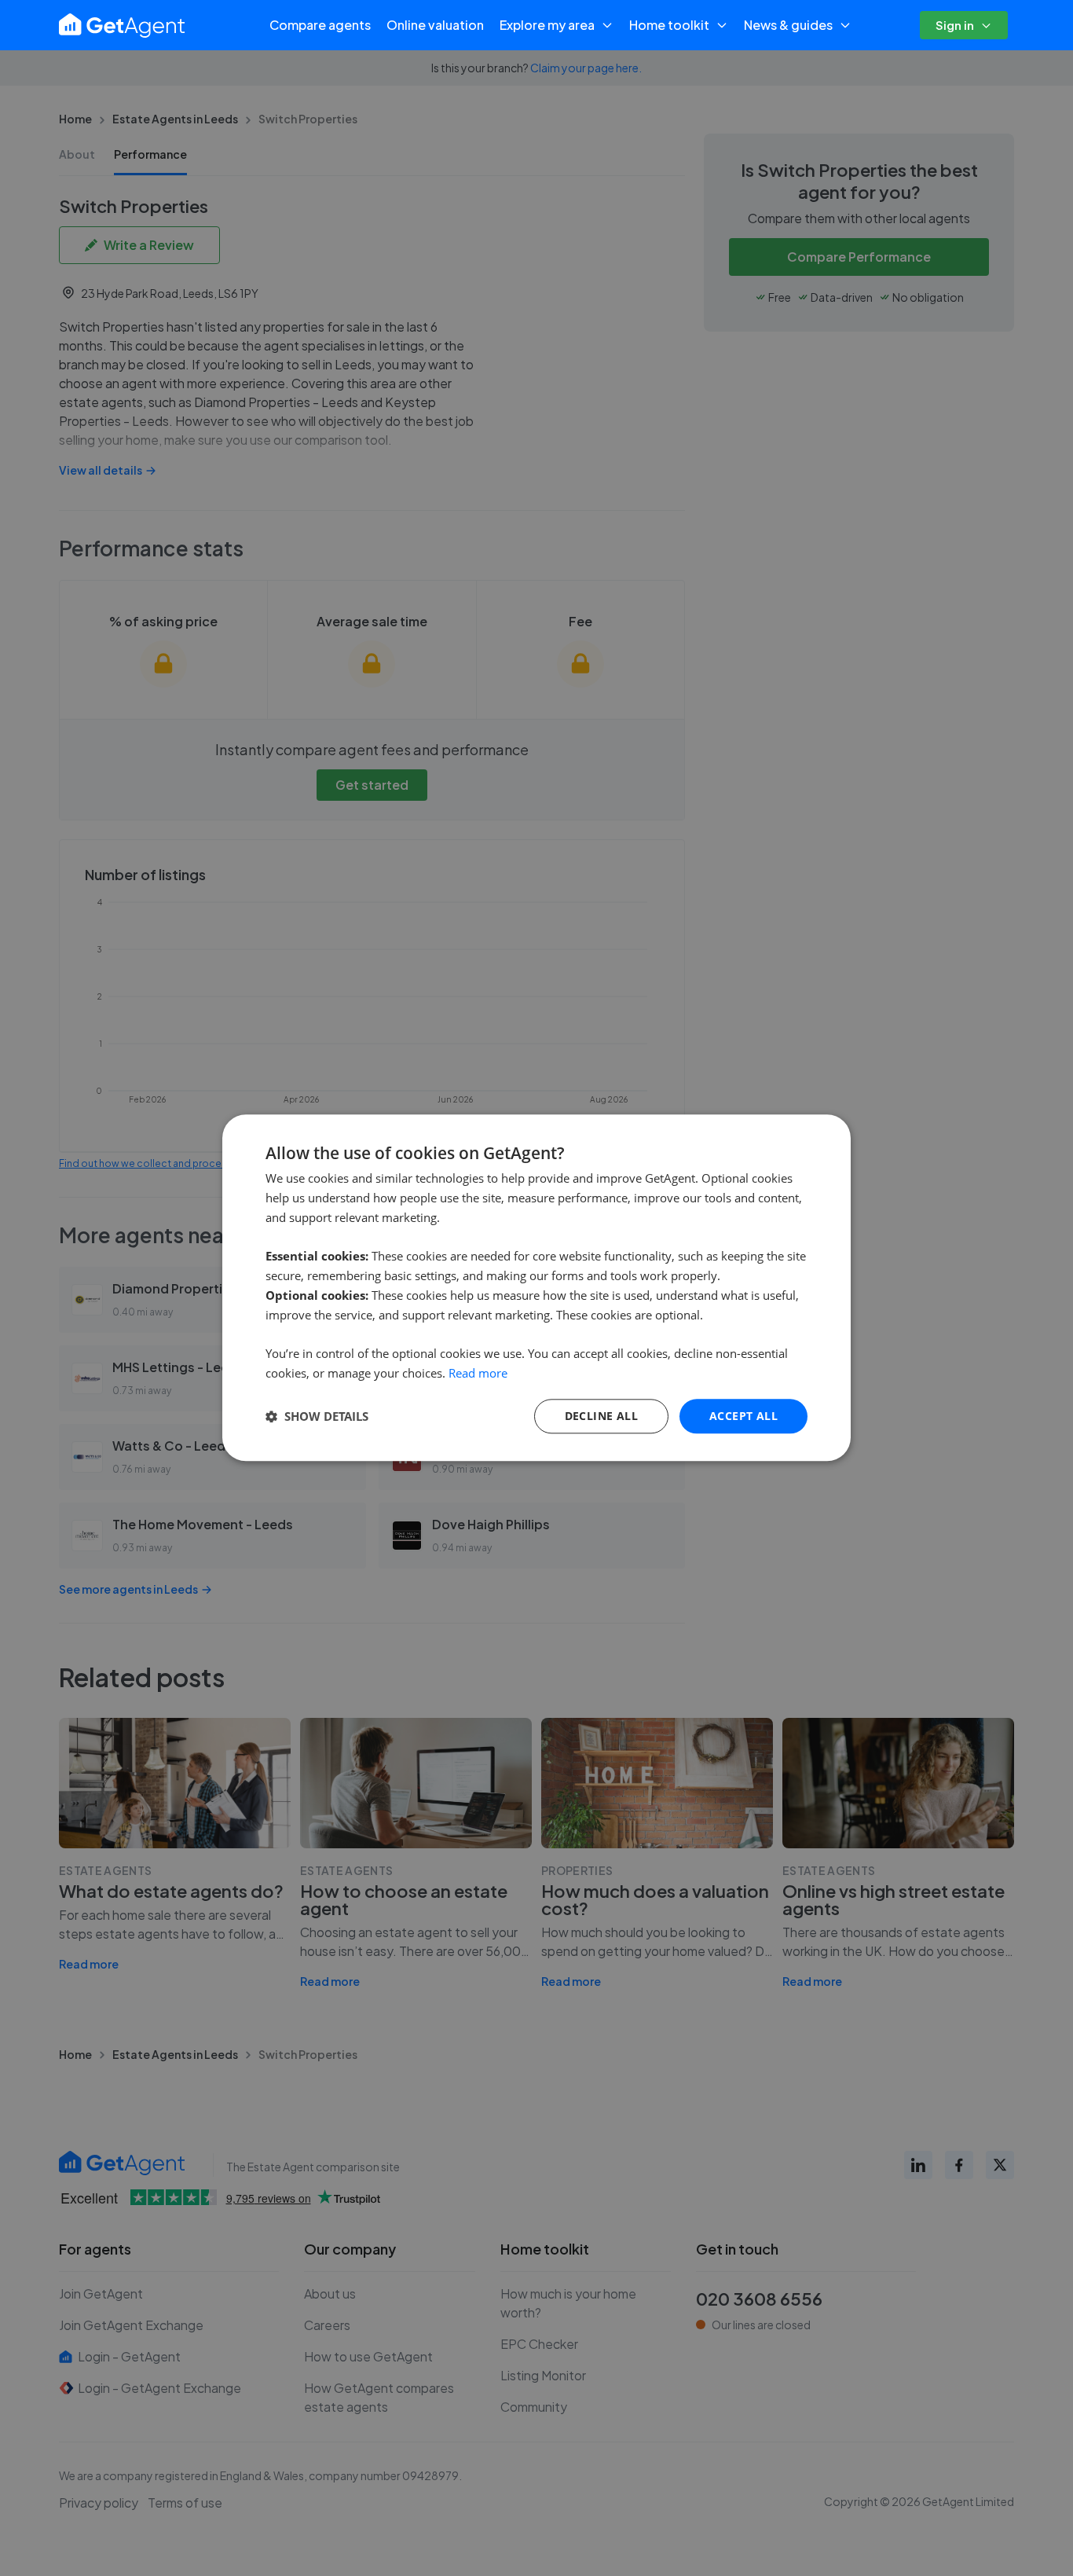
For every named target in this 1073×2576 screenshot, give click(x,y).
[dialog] (536, 1288)
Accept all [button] (743, 1416)
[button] (317, 1416)
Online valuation (435, 25)
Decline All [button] (601, 1416)
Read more (478, 1373)
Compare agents (320, 25)
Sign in (955, 25)
